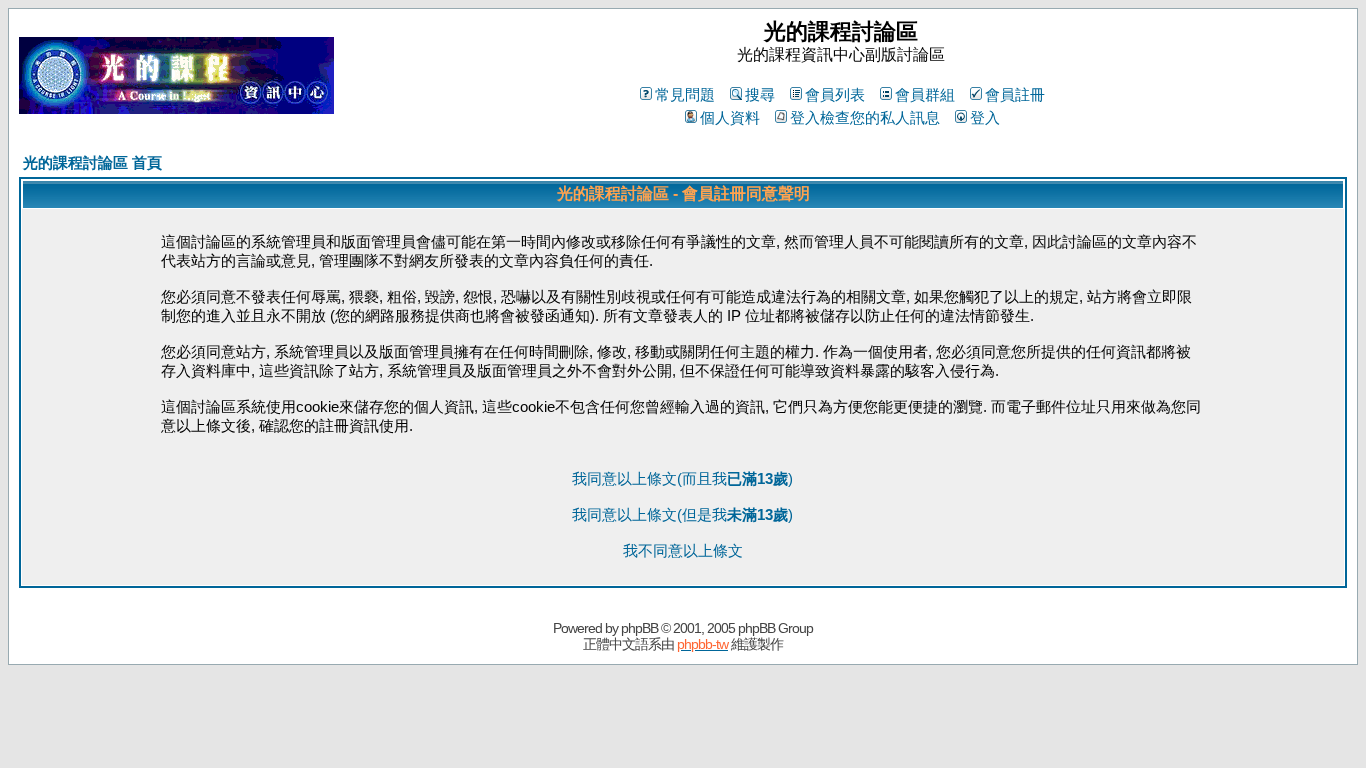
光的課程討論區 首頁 (92, 162)
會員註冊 (1015, 94)
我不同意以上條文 (683, 550)
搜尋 (760, 94)
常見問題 (685, 94)
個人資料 (730, 117)
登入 (985, 117)
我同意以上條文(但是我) (682, 514)
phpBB (639, 628)
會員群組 (925, 94)
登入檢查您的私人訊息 (865, 117)
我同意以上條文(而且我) (682, 478)
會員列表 (835, 94)
